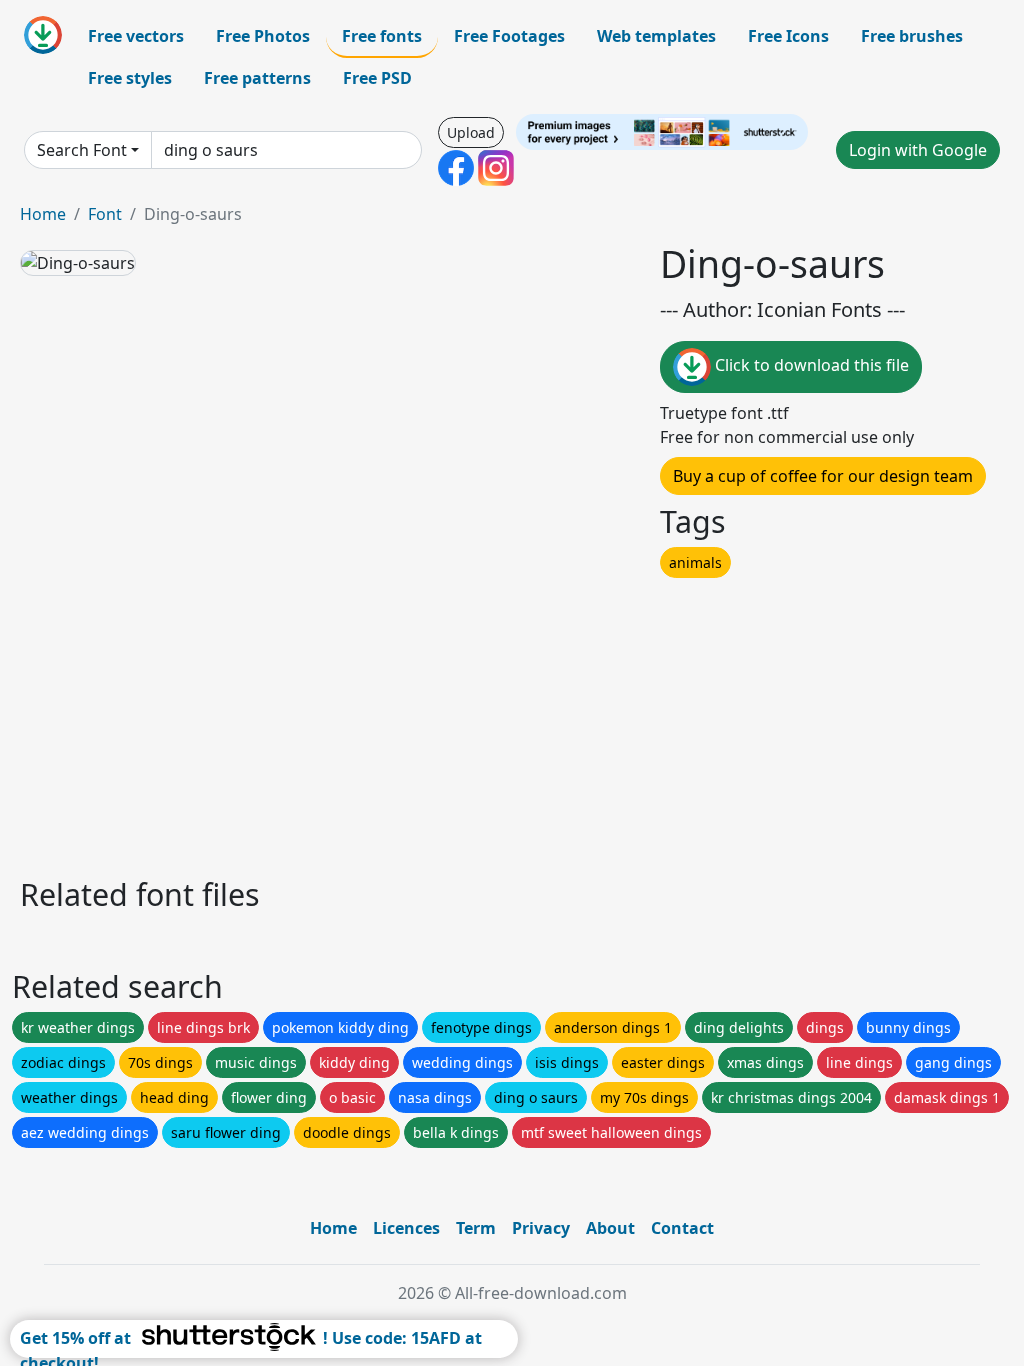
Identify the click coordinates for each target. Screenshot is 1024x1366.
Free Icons (788, 36)
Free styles (130, 78)
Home (43, 214)
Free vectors (136, 36)
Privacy (541, 1228)
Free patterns (257, 78)
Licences (406, 1228)
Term (476, 1228)
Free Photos (263, 36)
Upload (471, 132)
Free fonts (382, 36)
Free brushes (912, 36)
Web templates (656, 36)
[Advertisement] (512, 722)
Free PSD (377, 78)
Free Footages (509, 36)
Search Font (82, 150)
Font (105, 214)
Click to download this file (810, 365)
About (610, 1228)
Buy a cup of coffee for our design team (823, 476)
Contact (682, 1228)
